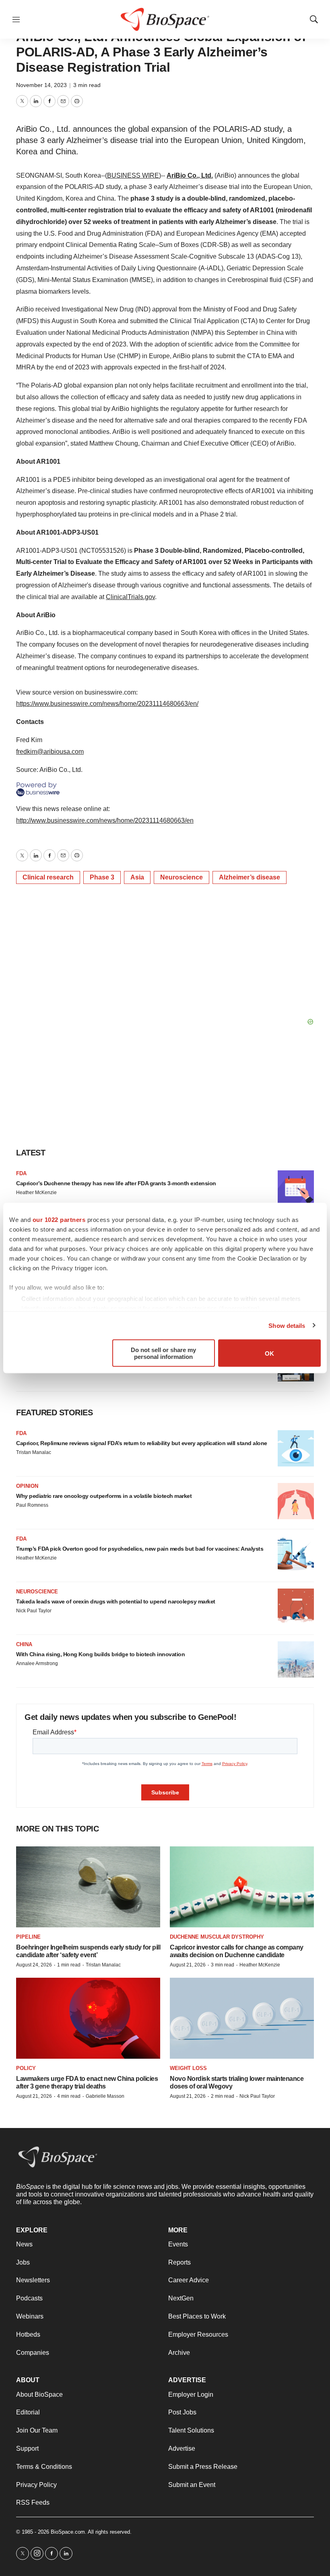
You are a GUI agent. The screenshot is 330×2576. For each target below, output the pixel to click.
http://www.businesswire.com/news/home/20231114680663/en (105, 820)
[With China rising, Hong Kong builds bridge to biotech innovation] (296, 1659)
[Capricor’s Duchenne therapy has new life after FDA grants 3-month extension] (296, 1188)
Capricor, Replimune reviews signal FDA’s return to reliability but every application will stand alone (142, 1443)
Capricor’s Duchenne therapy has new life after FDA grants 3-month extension (116, 1183)
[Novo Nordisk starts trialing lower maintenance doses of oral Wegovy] (242, 2018)
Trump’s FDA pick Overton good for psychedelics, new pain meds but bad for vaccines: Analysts (140, 1549)
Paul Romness (32, 1505)
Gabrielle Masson (105, 2096)
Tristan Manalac (34, 1452)
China (24, 1644)
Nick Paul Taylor (34, 1611)
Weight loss (188, 2068)
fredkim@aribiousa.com (50, 752)
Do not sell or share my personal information (163, 1353)
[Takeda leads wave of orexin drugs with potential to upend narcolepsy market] (296, 1607)
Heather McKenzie (36, 1193)
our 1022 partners (59, 1220)
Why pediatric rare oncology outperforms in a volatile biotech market (104, 1496)
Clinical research (48, 877)
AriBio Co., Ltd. (190, 175)
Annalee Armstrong (37, 1663)
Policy (26, 2068)
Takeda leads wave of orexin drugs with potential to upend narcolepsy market (116, 1601)
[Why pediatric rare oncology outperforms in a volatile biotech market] (296, 1501)
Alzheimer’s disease (250, 877)
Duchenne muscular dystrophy (217, 1937)
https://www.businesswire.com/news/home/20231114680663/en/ (107, 704)
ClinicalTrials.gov (130, 597)
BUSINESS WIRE (133, 175)
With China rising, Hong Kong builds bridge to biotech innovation (100, 1654)
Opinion (27, 1486)
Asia (137, 877)
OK (269, 1353)
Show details (287, 1325)
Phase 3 (102, 877)
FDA (21, 1173)
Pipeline (28, 1937)
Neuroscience (181, 877)
